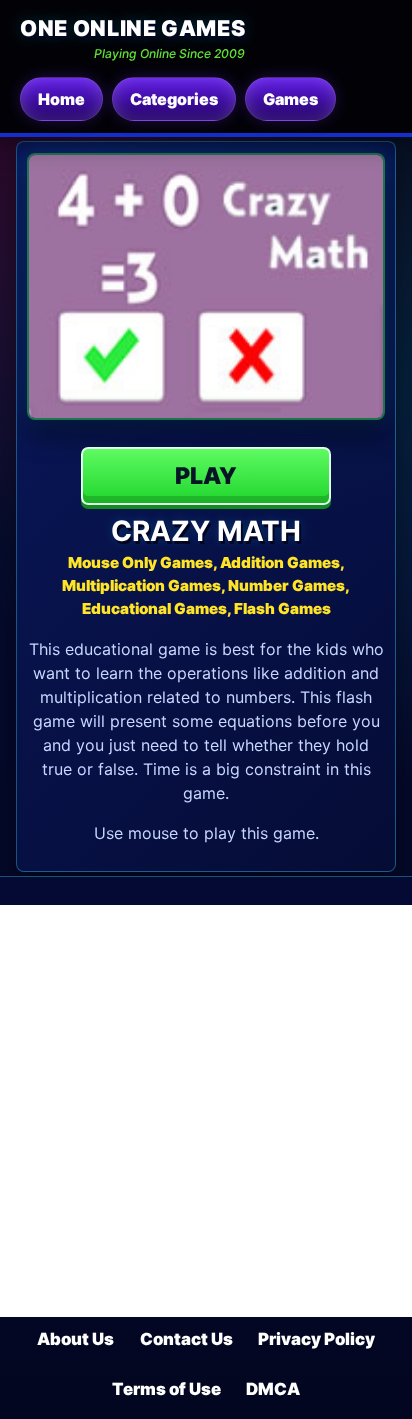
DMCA (273, 1389)
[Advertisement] (206, 1111)
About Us (75, 1339)
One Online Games (132, 28)
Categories (174, 99)
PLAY (206, 476)
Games (290, 99)
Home (61, 99)
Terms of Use (166, 1389)
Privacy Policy (316, 1339)
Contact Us (186, 1339)
